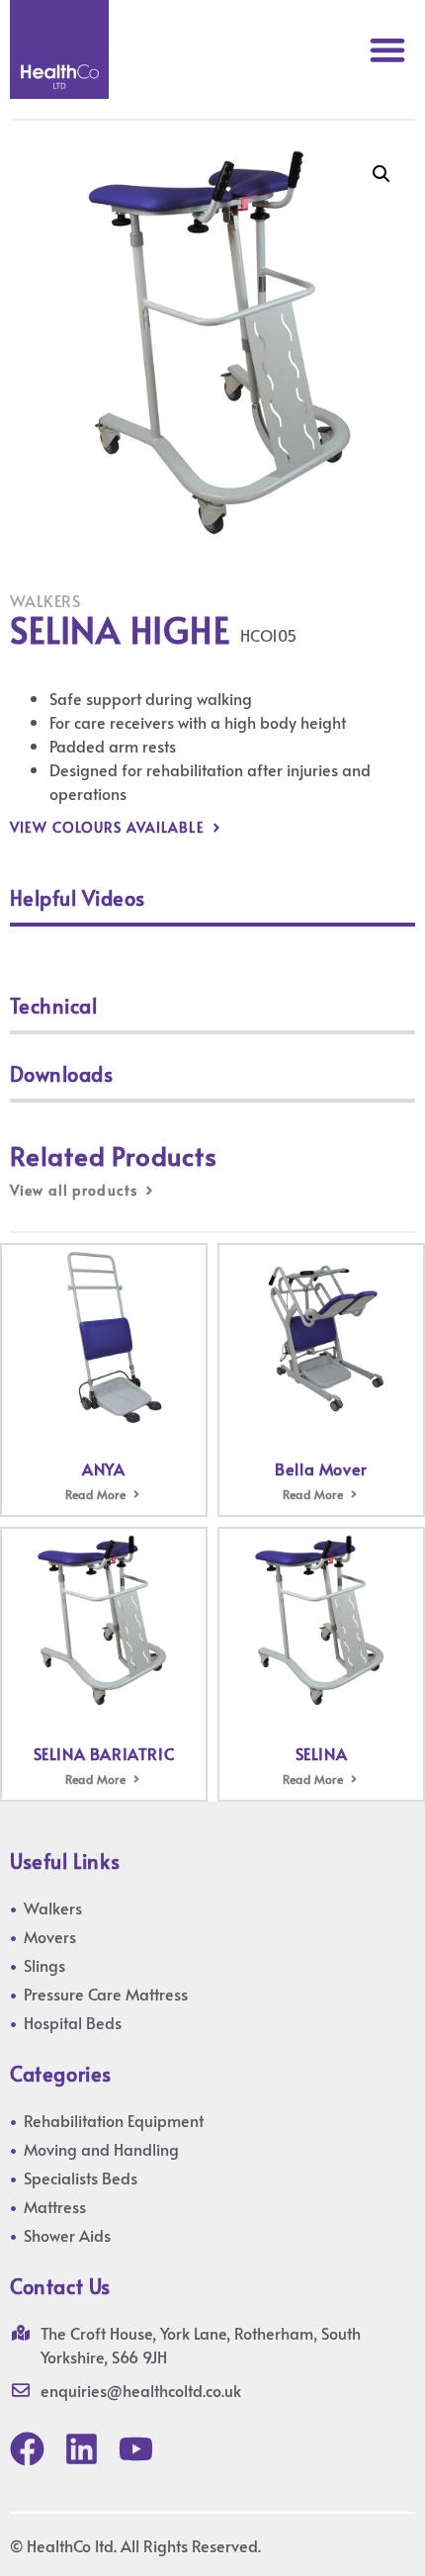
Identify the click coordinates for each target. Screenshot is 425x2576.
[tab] (212, 902)
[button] (387, 50)
